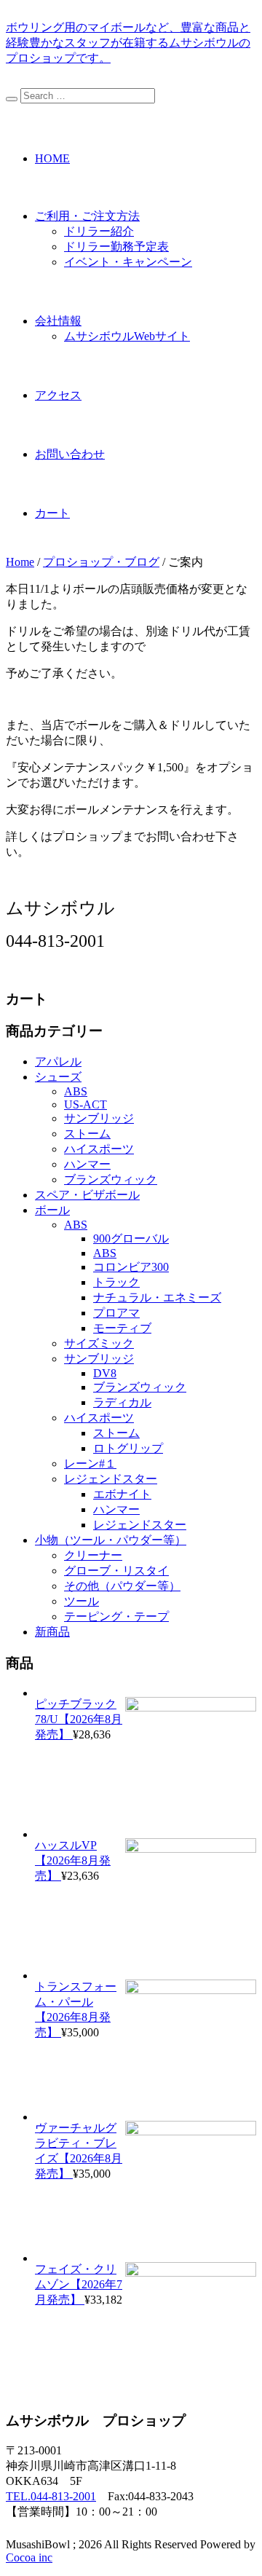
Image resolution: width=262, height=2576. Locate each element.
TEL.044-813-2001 (51, 2496)
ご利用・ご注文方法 (87, 216)
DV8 (105, 1373)
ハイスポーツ (99, 1149)
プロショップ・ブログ (101, 562)
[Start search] (12, 99)
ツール (82, 1601)
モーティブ (122, 1328)
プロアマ (116, 1313)
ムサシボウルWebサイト (127, 336)
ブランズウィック (111, 1179)
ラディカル (122, 1402)
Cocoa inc (29, 2557)
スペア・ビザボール (87, 1195)
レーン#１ (90, 1464)
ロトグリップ (128, 1448)
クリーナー (93, 1555)
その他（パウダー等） (122, 1586)
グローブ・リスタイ (116, 1571)
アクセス (58, 395)
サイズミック (99, 1343)
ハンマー (87, 1164)
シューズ (58, 1077)
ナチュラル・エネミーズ (157, 1297)
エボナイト (122, 1494)
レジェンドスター (111, 1479)
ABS (76, 1091)
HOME (52, 158)
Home (20, 562)
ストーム (87, 1134)
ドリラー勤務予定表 (116, 247)
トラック (116, 1282)
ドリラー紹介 (99, 231)
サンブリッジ (99, 1118)
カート (52, 513)
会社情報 (58, 321)
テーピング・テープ (116, 1616)
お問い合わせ (70, 454)
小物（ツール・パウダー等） (111, 1540)
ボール (52, 1210)
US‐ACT (86, 1104)
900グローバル (131, 1238)
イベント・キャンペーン (128, 262)
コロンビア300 (131, 1267)
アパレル (58, 1061)
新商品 (52, 1632)
